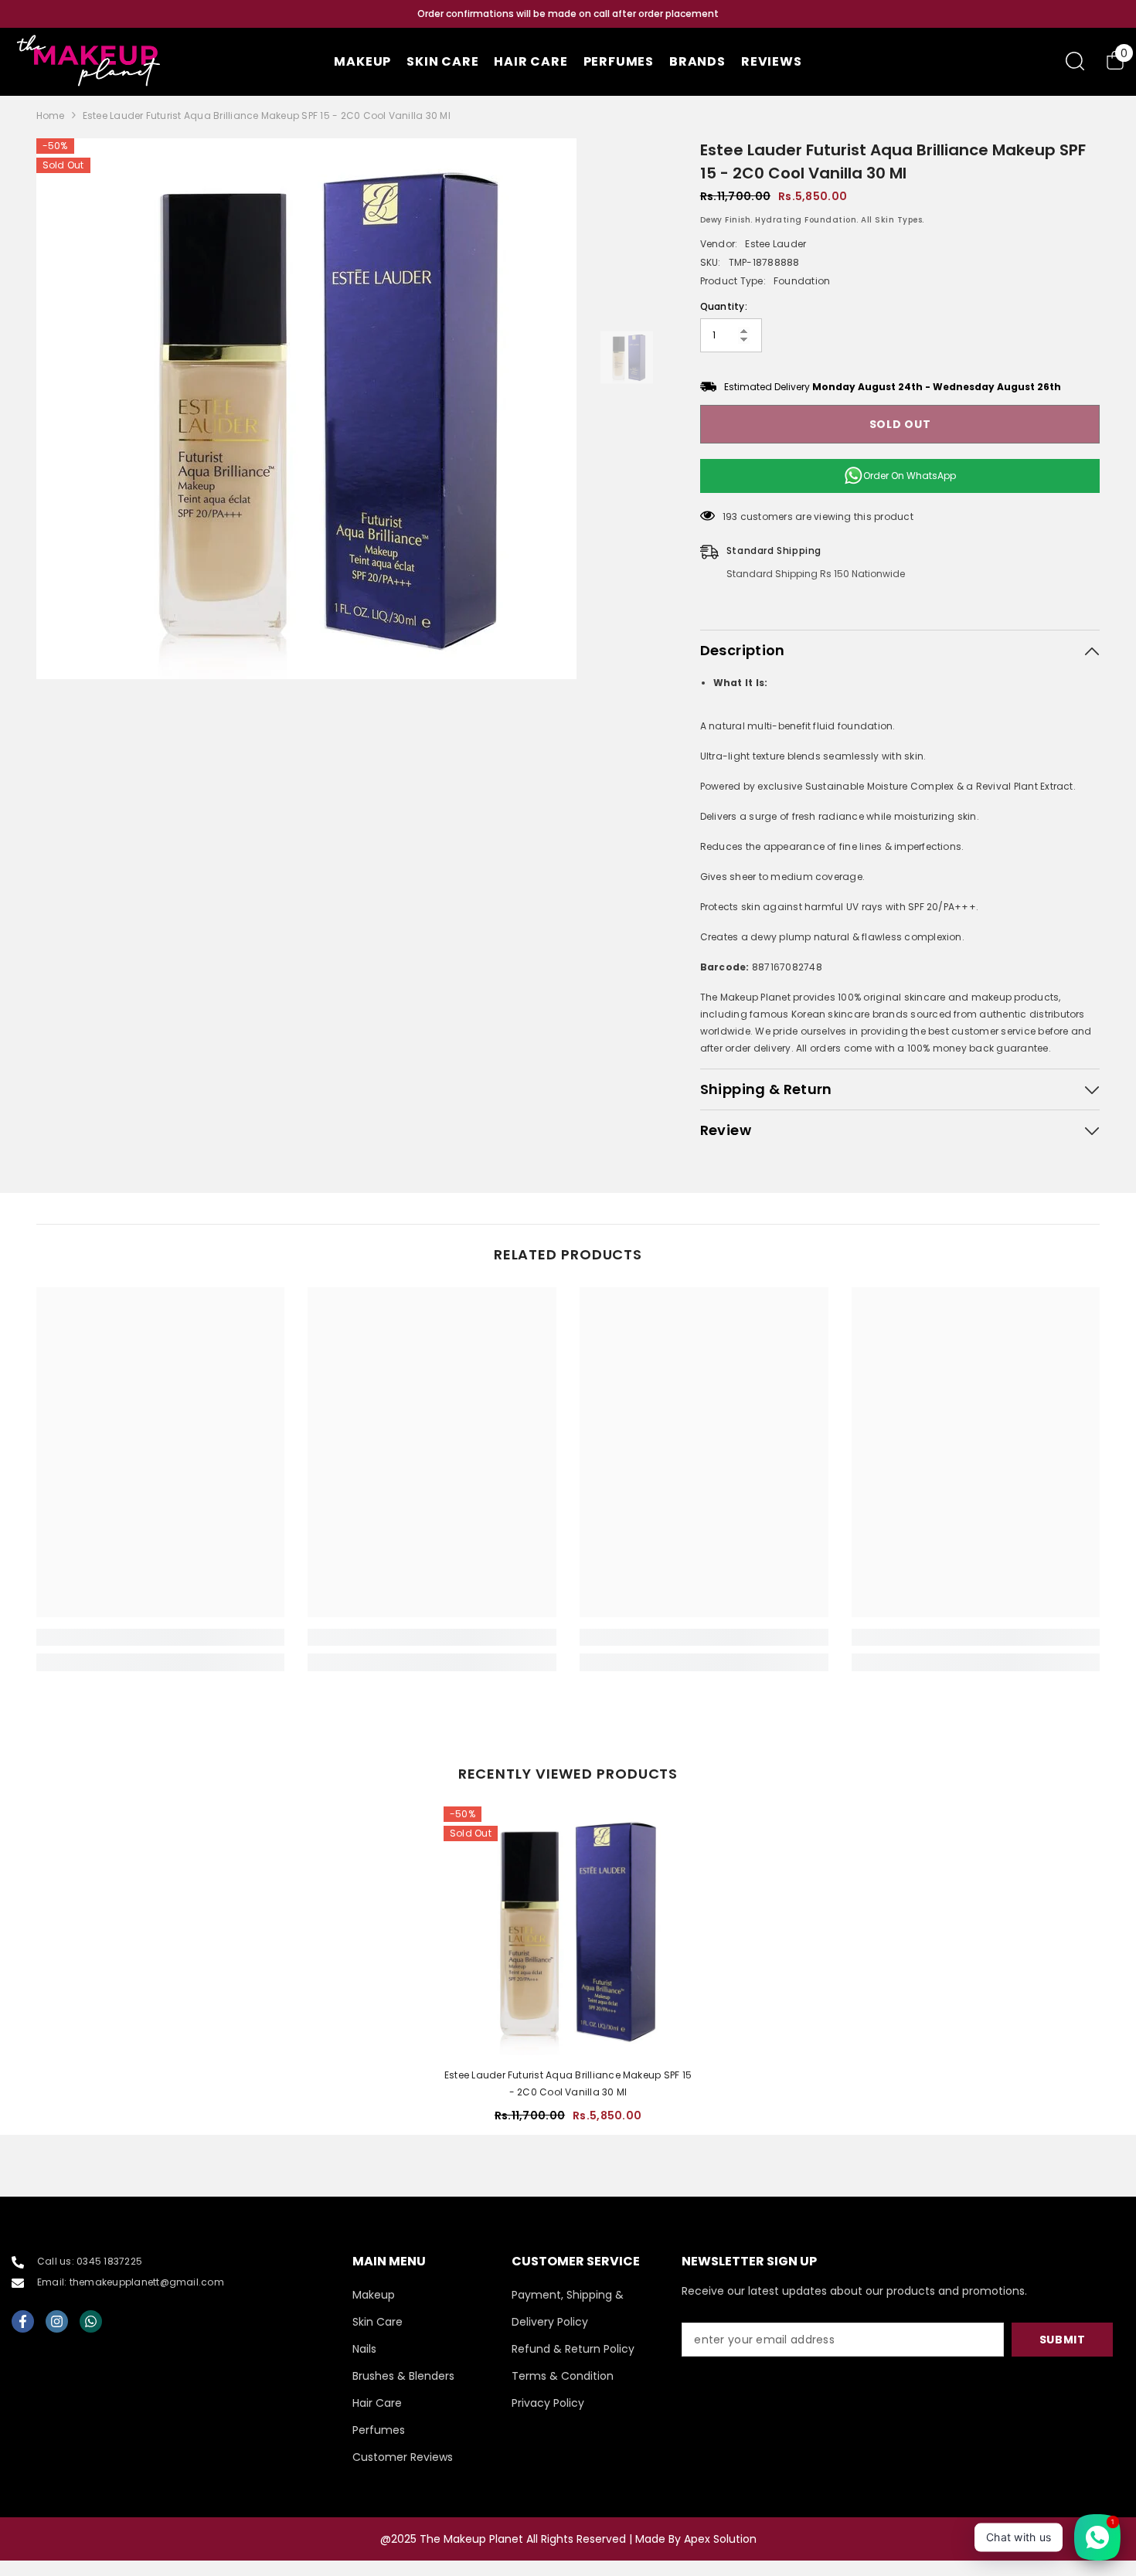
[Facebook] (23, 2321)
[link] (161, 1637)
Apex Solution (720, 2539)
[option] (568, 14)
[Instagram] (57, 2321)
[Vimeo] (91, 2321)
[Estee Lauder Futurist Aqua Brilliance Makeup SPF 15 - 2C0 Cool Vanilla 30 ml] (568, 1931)
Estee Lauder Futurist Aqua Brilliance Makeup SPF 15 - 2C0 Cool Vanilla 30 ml (568, 2083)
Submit (1063, 2340)
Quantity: (724, 306)
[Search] (1075, 61)
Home (51, 116)
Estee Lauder (775, 244)
